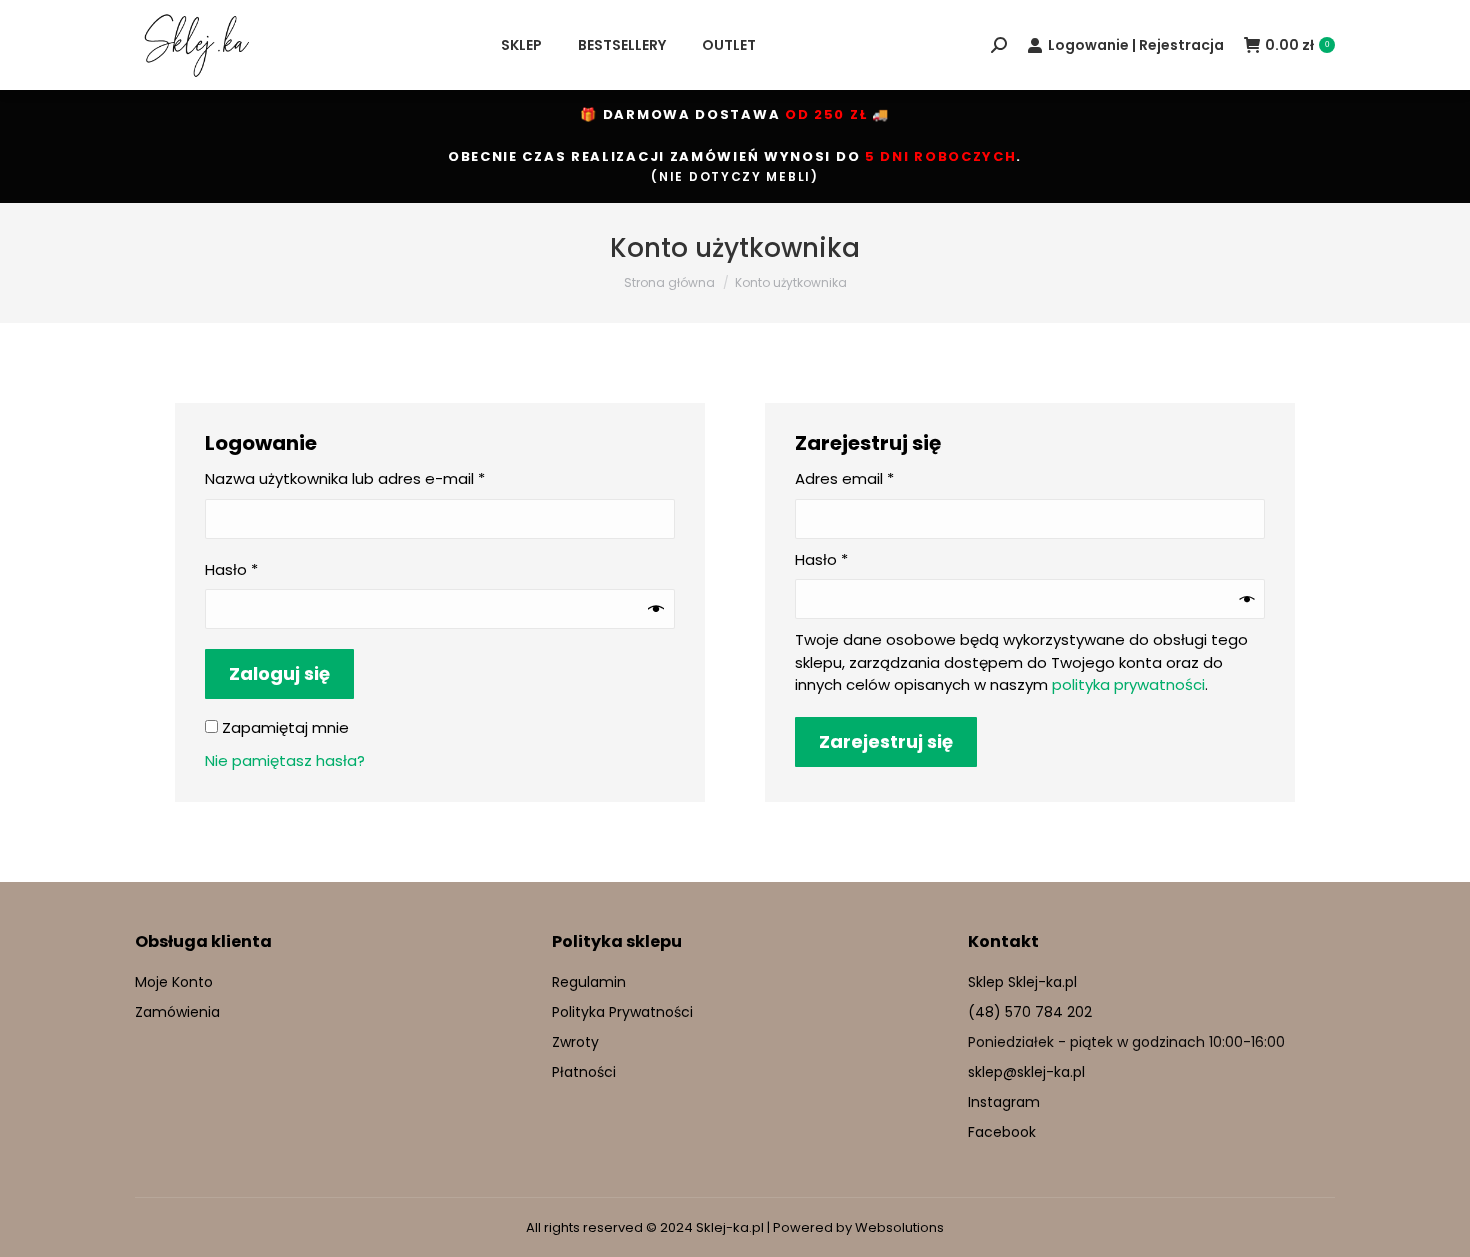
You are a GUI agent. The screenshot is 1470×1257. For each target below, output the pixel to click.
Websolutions (899, 1227)
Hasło (274, 569)
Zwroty (575, 1042)
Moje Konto (174, 982)
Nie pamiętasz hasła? (285, 760)
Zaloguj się (279, 673)
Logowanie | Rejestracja (1136, 45)
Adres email (887, 478)
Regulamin (589, 982)
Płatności (584, 1072)
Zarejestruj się (886, 741)
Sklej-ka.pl (730, 1227)
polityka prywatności (1128, 684)
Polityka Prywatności (622, 1012)
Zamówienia (177, 1012)
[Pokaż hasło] (656, 609)
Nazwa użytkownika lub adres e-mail (388, 478)
